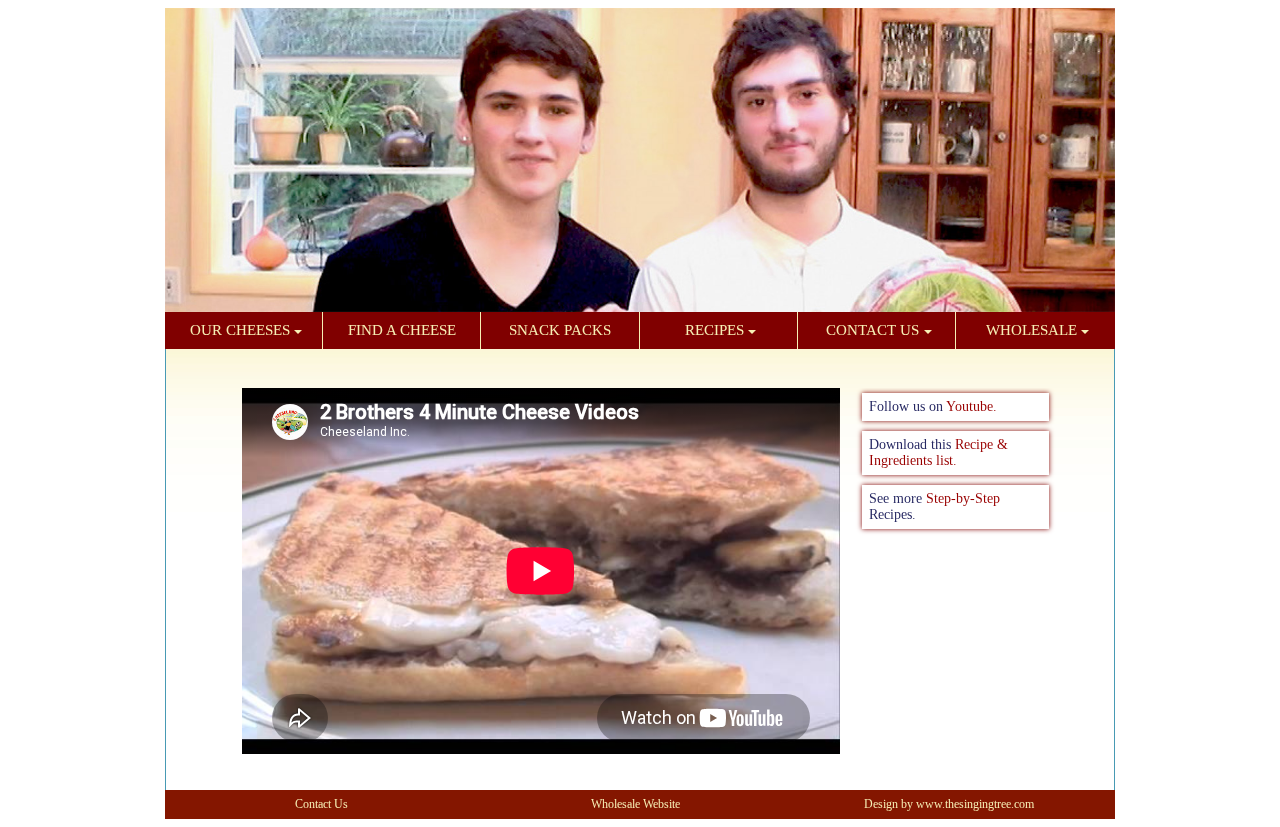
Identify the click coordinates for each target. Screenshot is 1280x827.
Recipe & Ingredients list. (938, 452)
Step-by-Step (963, 498)
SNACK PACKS (560, 330)
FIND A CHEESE (402, 330)
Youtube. (971, 406)
